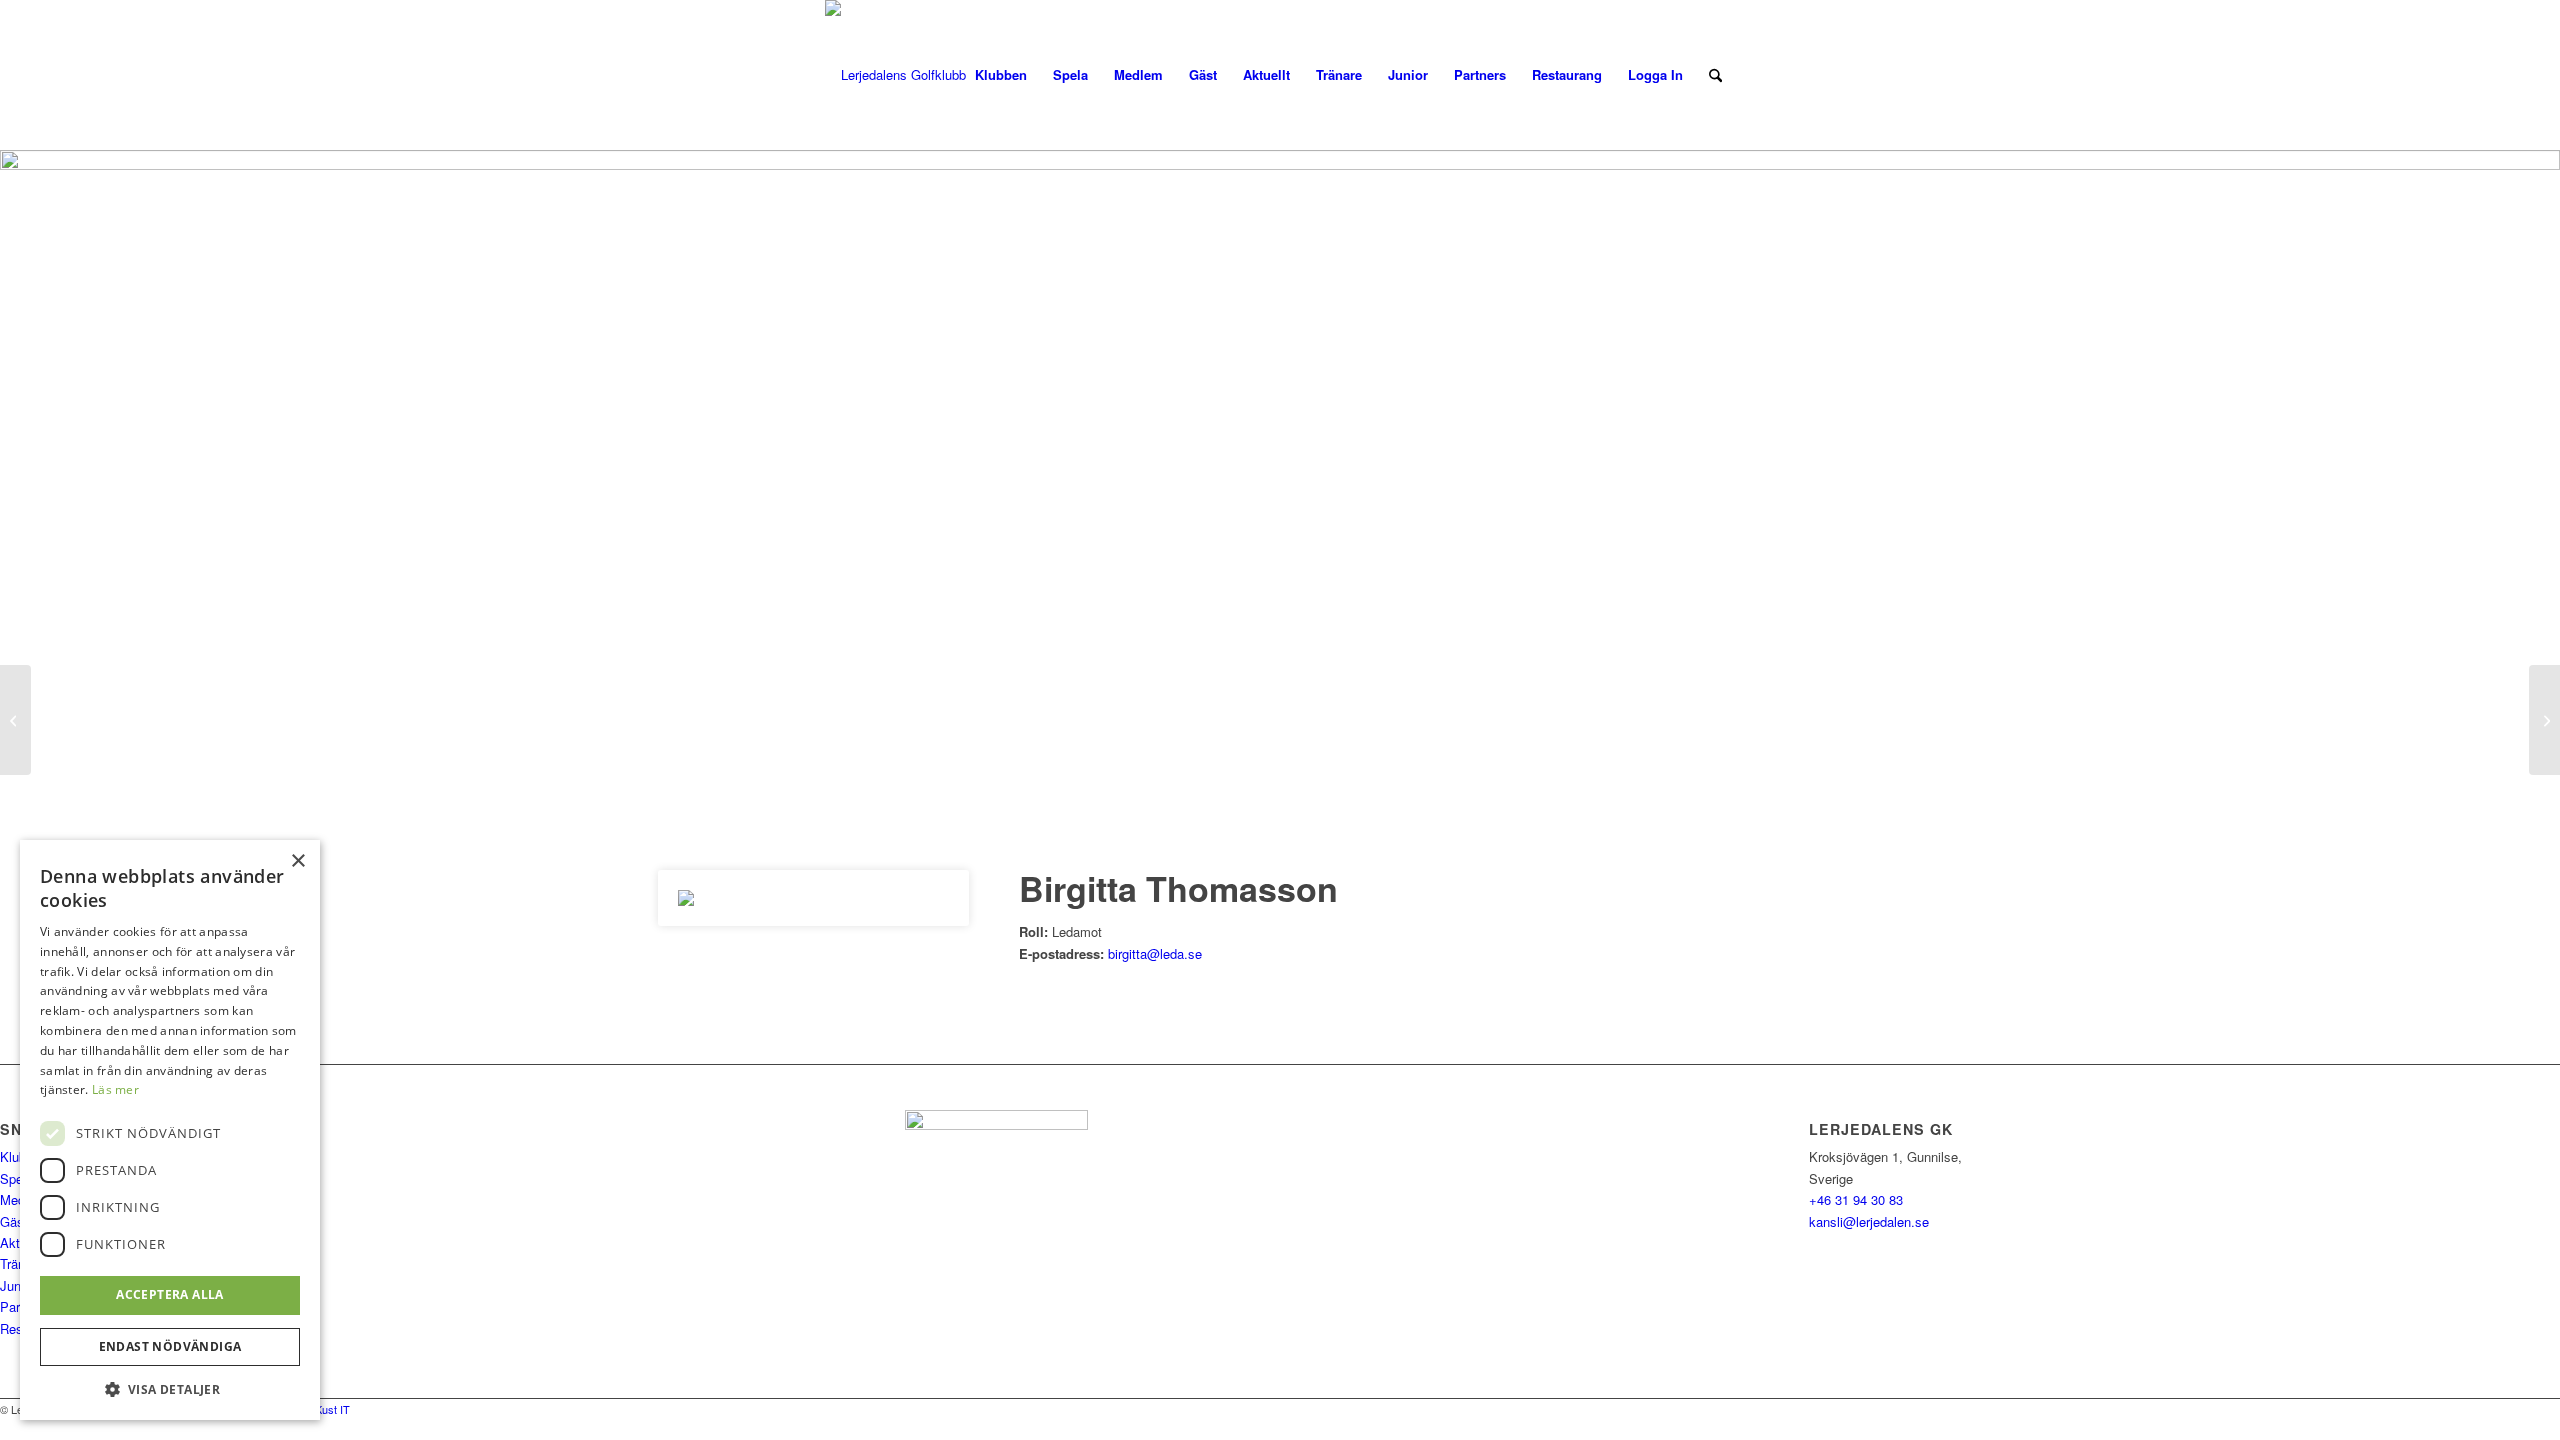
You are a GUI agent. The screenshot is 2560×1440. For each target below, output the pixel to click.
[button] (170, 1389)
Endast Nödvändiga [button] (170, 1346)
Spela (16, 1178)
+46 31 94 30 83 (1856, 1199)
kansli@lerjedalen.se (1869, 1221)
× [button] (297, 861)
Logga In (1655, 74)
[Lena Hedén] (15, 720)
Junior (17, 1285)
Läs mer (115, 1089)
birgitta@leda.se (1155, 953)
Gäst (14, 1221)
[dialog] (170, 1130)
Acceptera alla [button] (170, 1294)
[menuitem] (1001, 75)
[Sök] (1715, 75)
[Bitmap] (895, 75)
